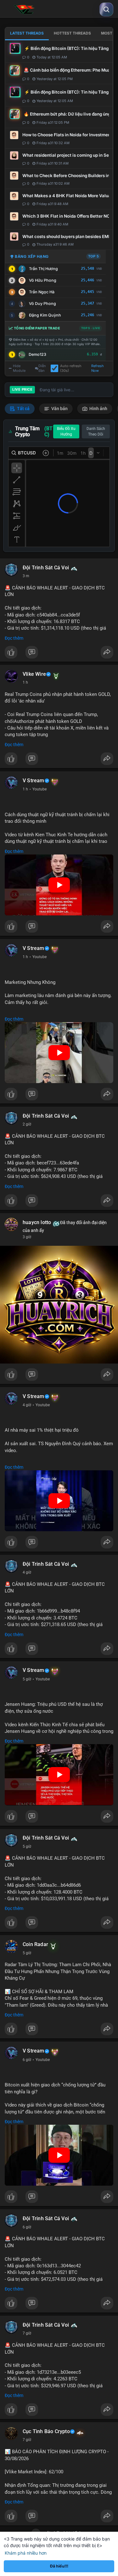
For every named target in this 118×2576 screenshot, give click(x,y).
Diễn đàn (42, 368)
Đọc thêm (14, 638)
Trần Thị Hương (43, 269)
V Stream (34, 781)
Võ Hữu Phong (43, 280)
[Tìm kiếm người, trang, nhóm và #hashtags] (106, 9)
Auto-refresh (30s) (71, 368)
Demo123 (37, 354)
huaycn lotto (37, 1223)
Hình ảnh (98, 409)
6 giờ (27, 2060)
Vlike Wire (34, 674)
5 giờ (27, 1679)
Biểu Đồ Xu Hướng (66, 431)
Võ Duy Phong (42, 304)
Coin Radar (35, 1944)
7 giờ (27, 2333)
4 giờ (27, 1405)
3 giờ (27, 1237)
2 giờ (27, 1124)
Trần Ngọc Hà (42, 292)
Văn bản (59, 409)
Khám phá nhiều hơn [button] (26, 2553)
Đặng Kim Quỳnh (45, 315)
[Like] (59, 654)
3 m (26, 576)
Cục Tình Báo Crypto (46, 2432)
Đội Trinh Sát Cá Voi (46, 568)
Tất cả (23, 409)
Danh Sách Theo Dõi (96, 431)
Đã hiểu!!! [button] (59, 2566)
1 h (25, 682)
